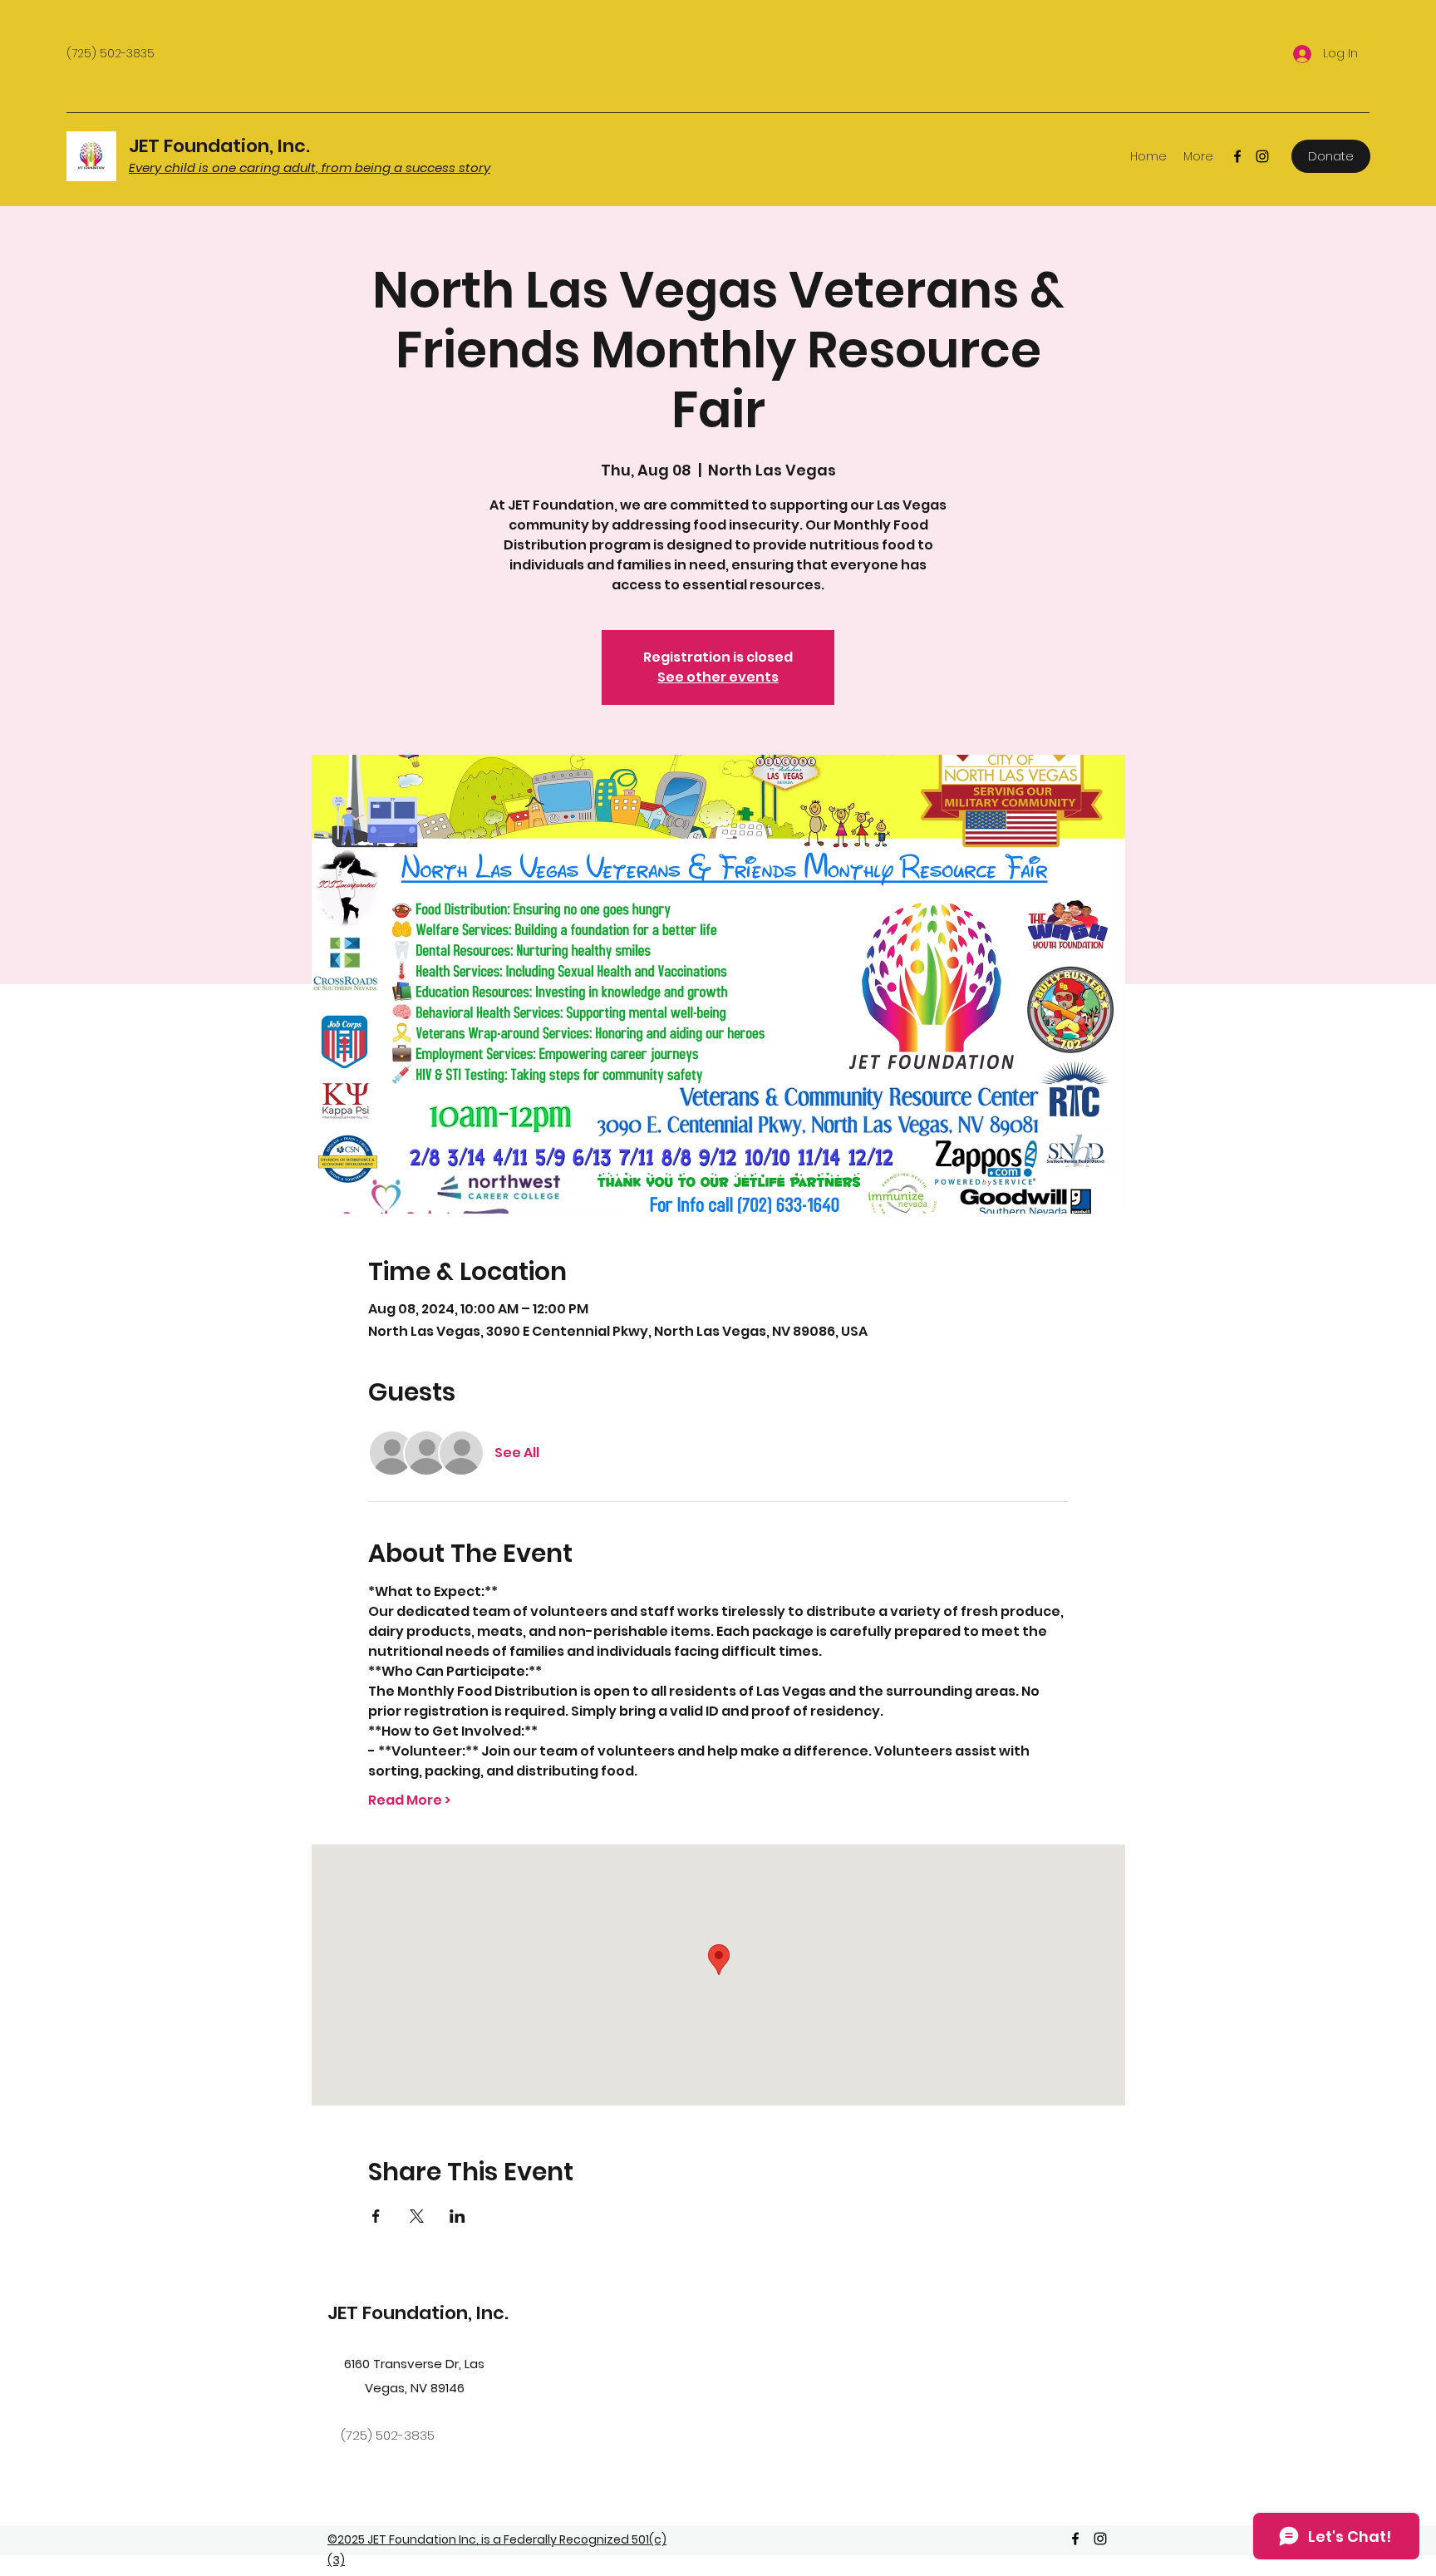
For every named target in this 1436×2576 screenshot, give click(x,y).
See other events (718, 677)
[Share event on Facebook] (376, 2216)
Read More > (409, 1800)
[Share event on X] (417, 2216)
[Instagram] (1262, 156)
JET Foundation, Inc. (219, 146)
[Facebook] (1237, 156)
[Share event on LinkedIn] (457, 2216)
